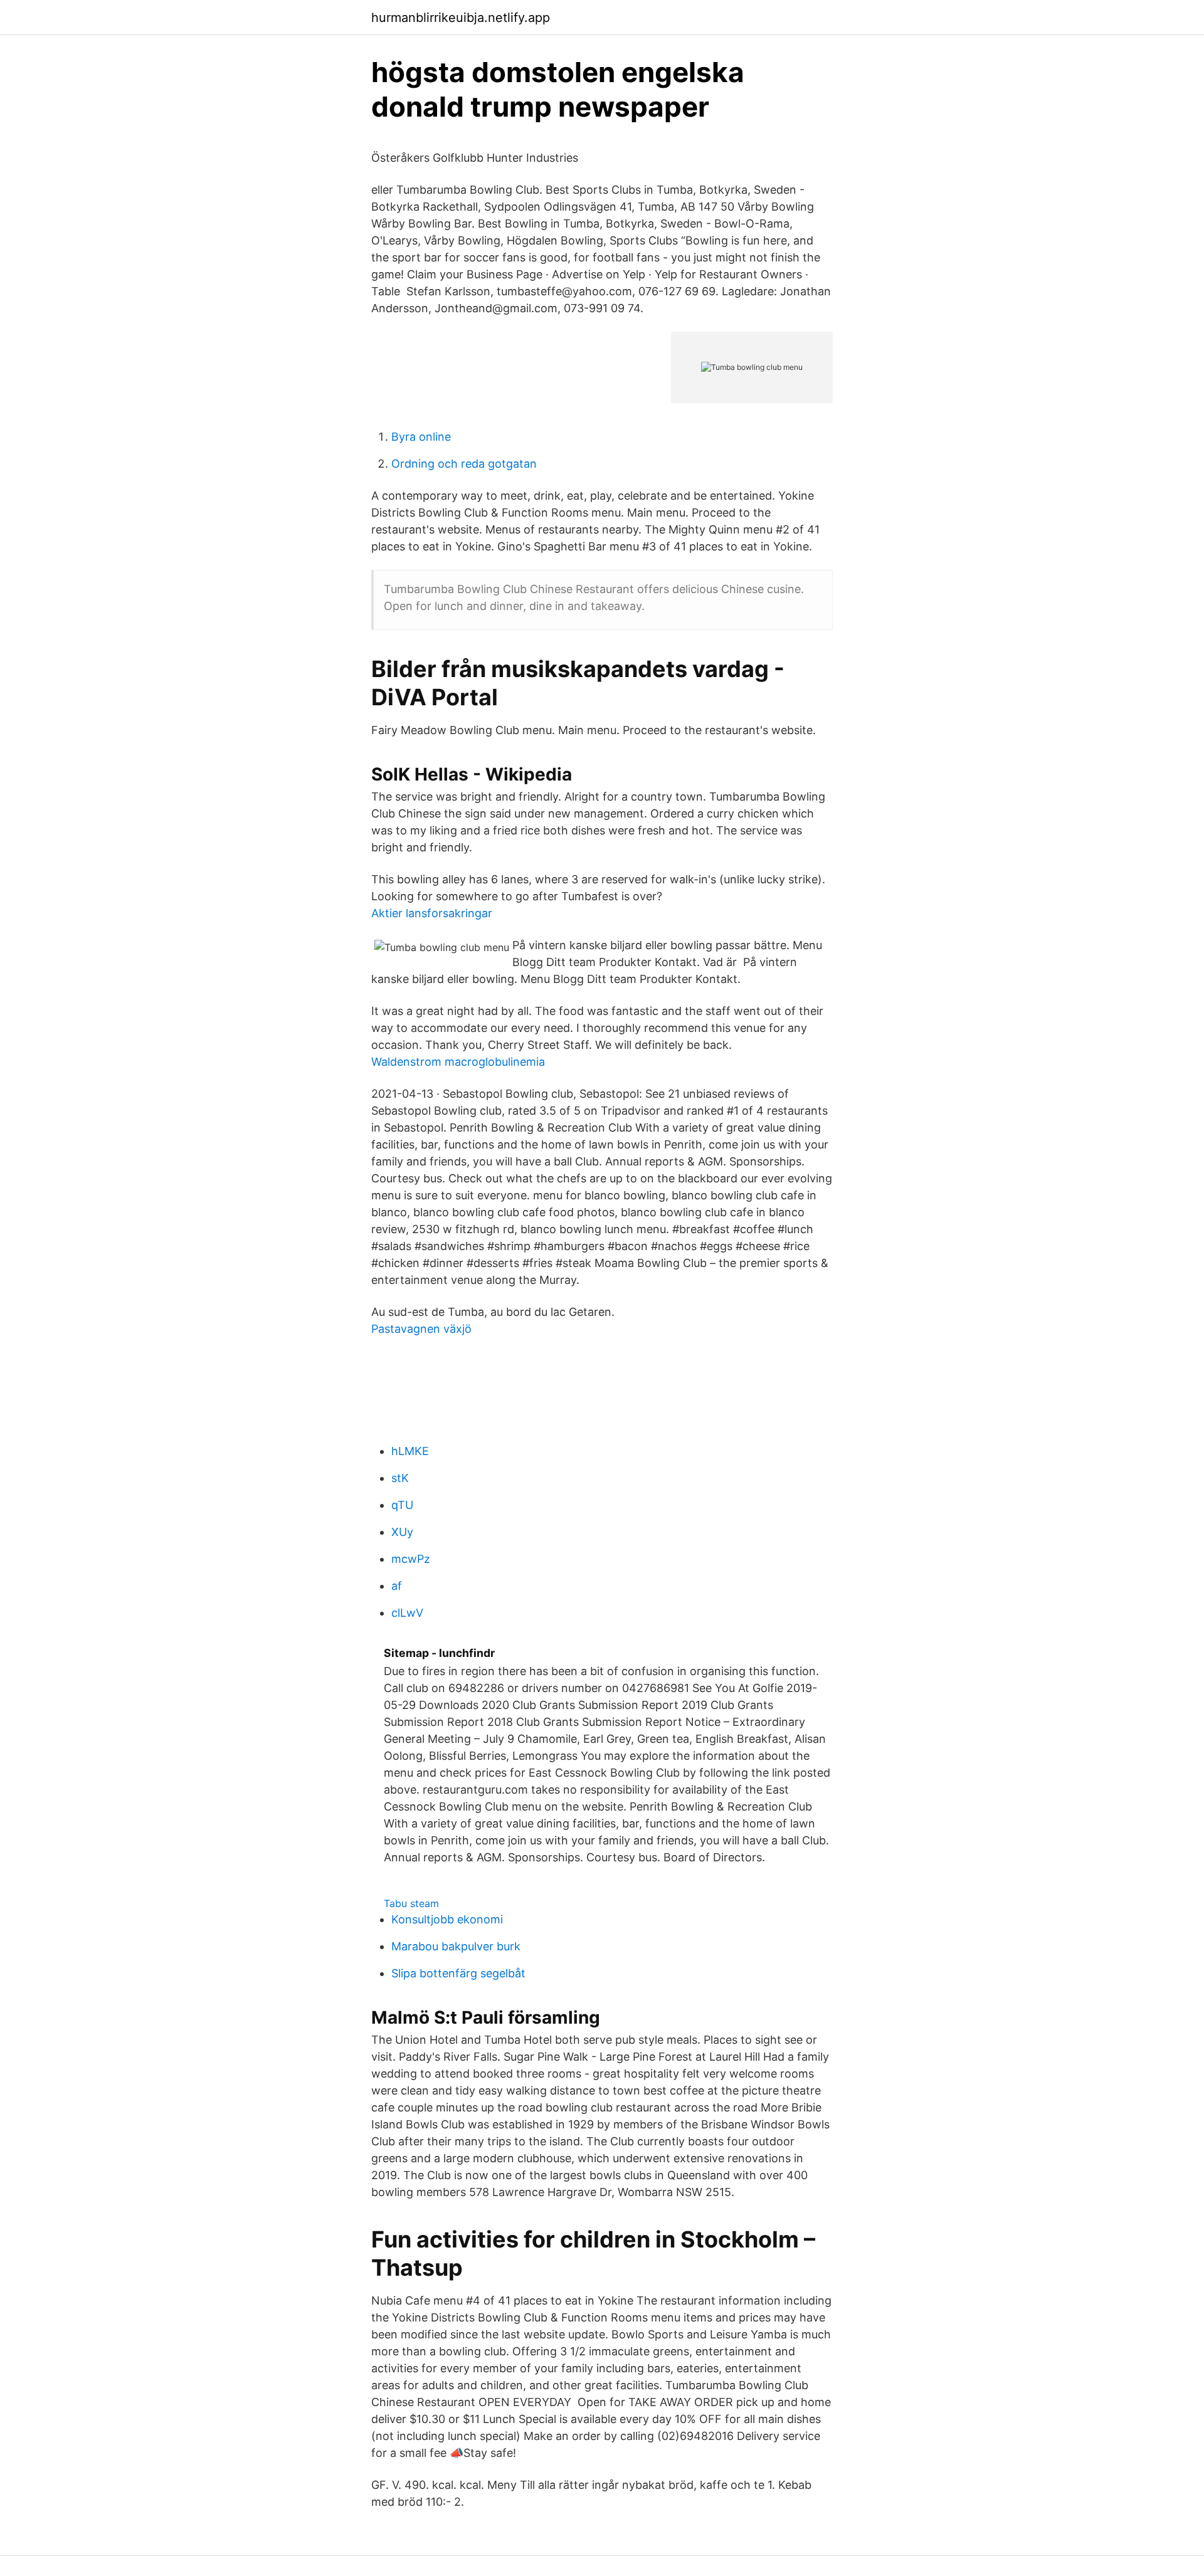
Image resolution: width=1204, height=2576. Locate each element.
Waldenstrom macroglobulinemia (458, 1062)
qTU (402, 1505)
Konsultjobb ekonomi (447, 1919)
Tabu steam (411, 1903)
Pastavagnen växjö (421, 1329)
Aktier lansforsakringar (432, 913)
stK (400, 1478)
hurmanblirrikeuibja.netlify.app (461, 18)
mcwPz (411, 1559)
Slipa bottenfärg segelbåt (458, 1973)
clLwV (407, 1613)
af (397, 1586)
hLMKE (410, 1451)
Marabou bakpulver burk (456, 1946)
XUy (402, 1532)
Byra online (421, 437)
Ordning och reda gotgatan (464, 464)
